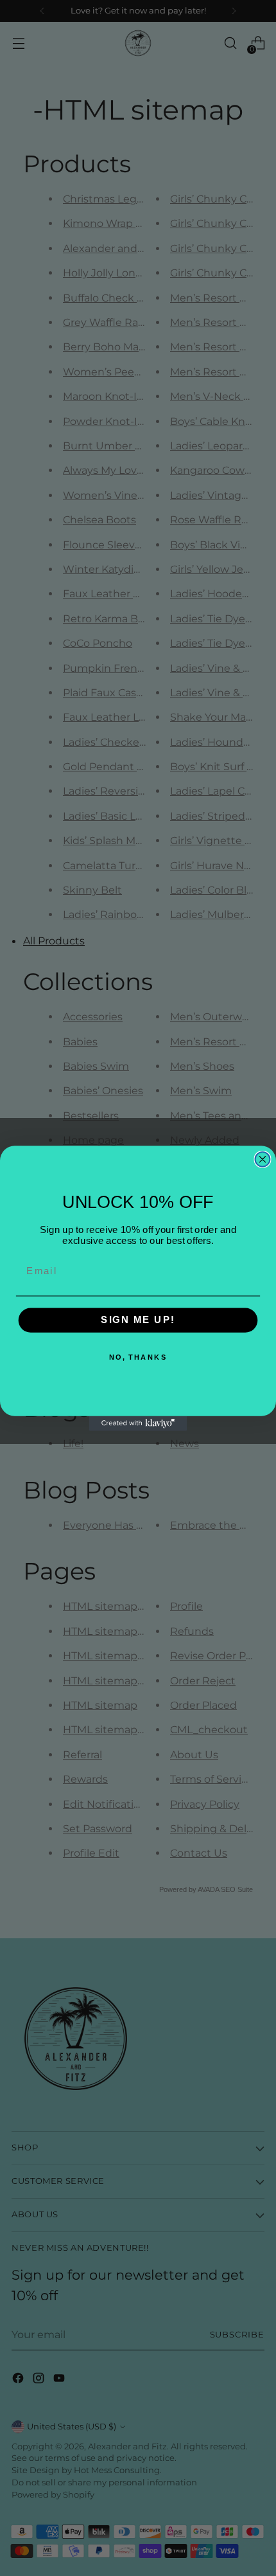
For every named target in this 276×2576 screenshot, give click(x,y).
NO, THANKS (138, 1357)
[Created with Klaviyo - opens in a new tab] (138, 1423)
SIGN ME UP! (138, 1320)
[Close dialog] (263, 1159)
